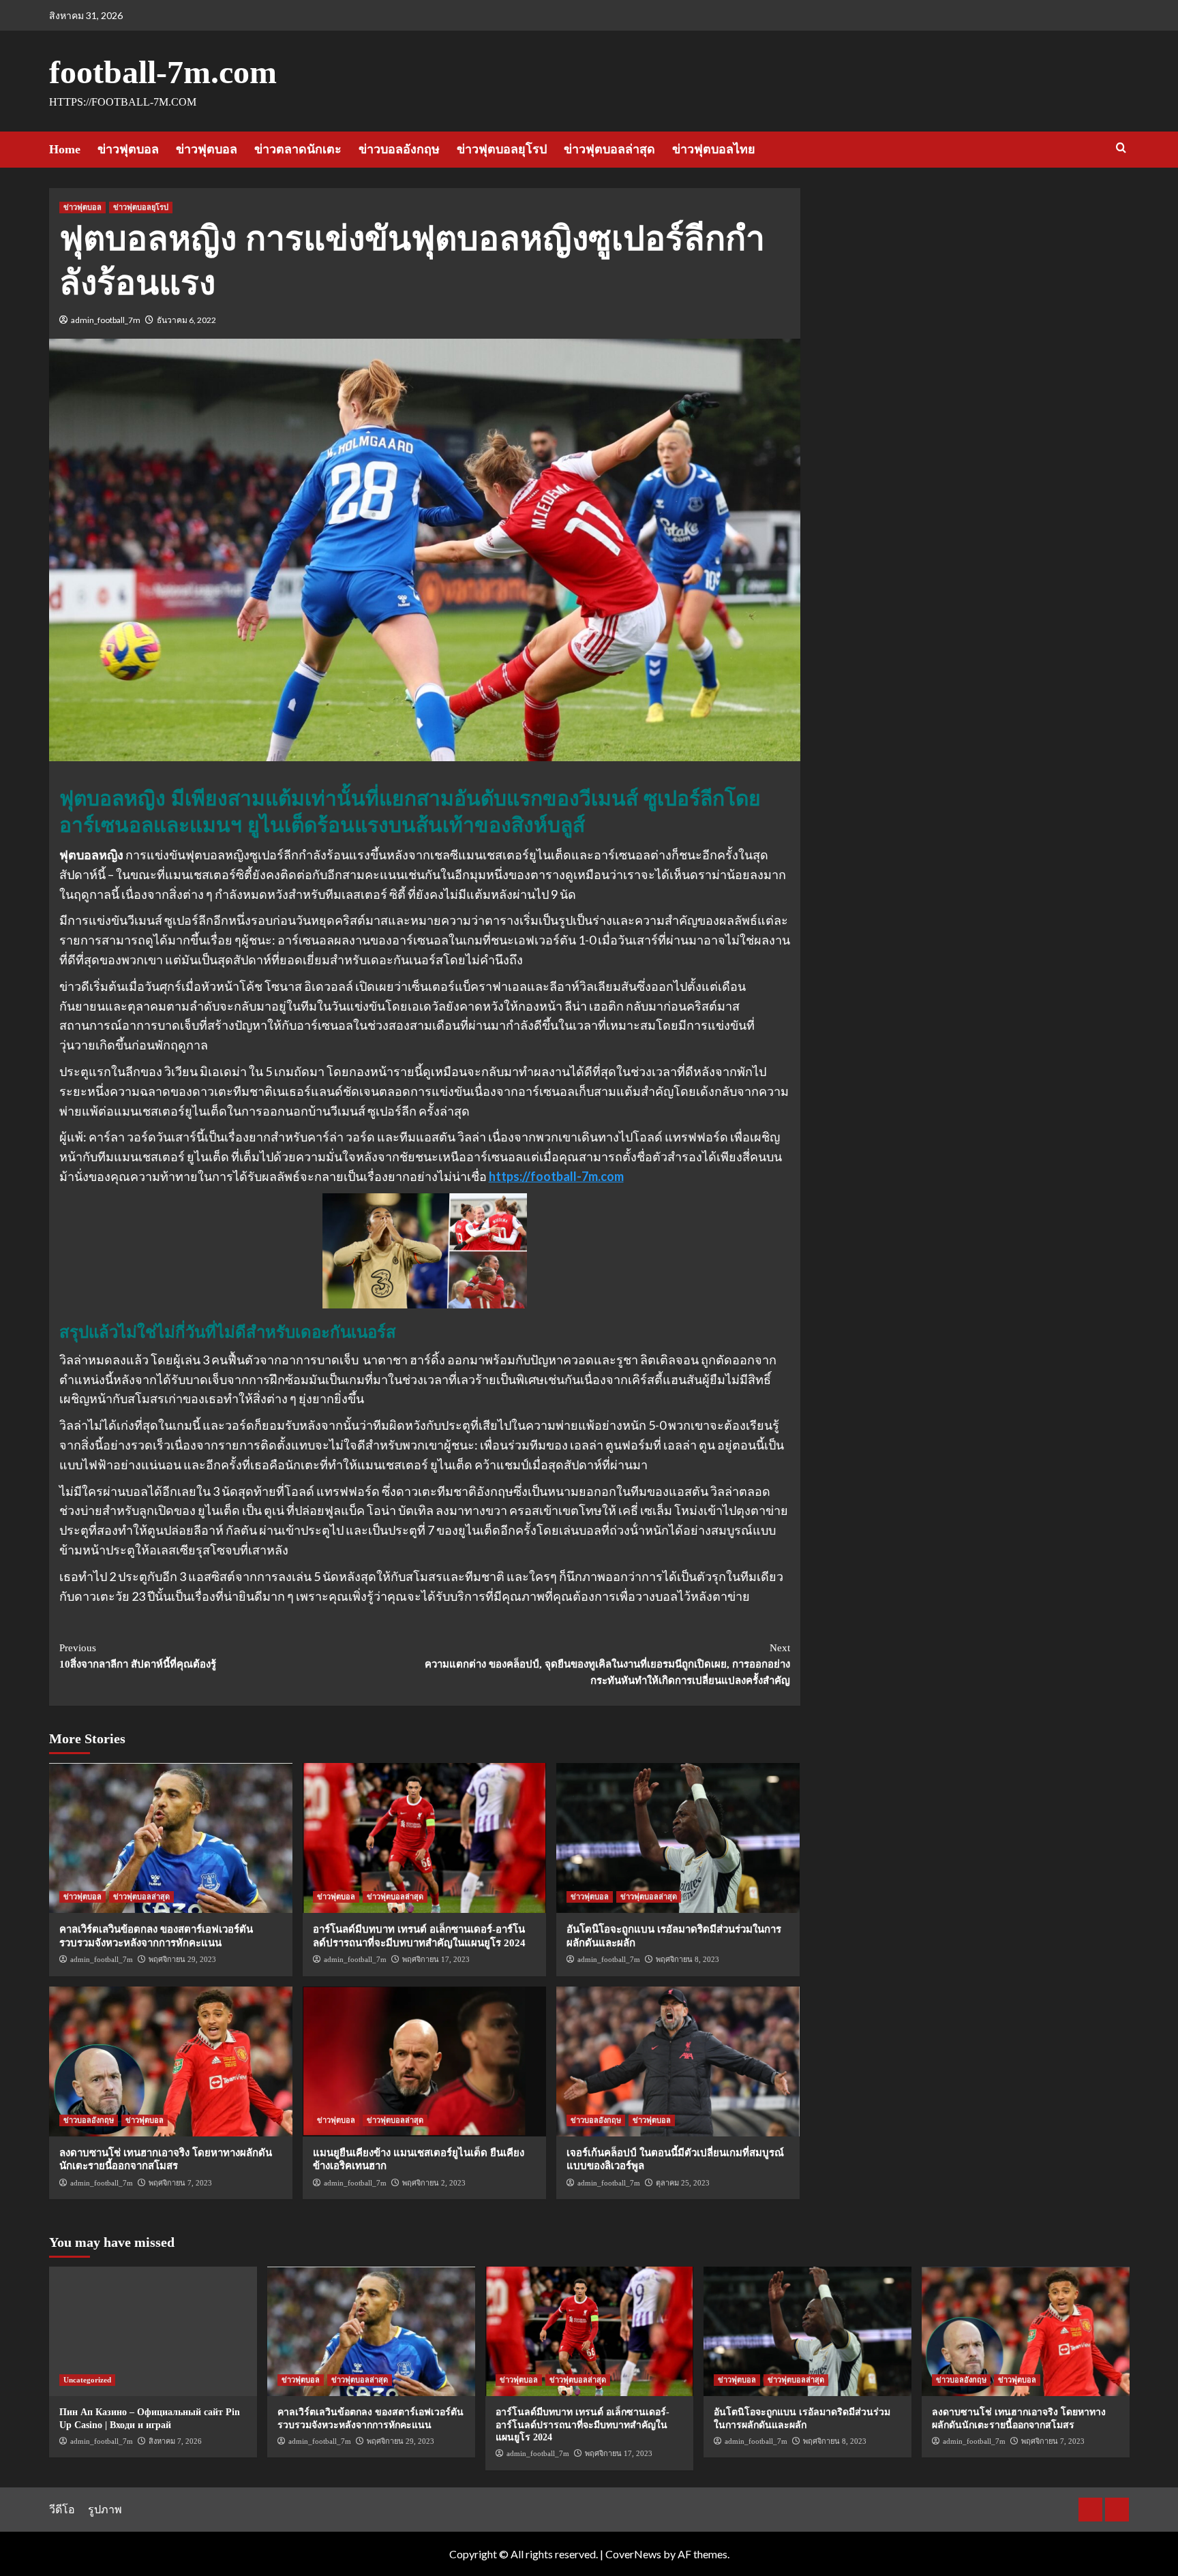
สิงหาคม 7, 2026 (175, 2441)
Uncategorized (87, 2380)
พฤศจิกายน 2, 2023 (434, 2183)
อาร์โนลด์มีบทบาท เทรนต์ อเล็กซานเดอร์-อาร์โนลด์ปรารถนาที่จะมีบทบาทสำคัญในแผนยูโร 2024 (583, 2424)
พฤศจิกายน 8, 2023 (688, 1959)
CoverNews (633, 2554)
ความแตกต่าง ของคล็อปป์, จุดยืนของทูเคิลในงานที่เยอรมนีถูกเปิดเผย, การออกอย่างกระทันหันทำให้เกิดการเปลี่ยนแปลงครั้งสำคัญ (607, 1664)
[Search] (1121, 148)
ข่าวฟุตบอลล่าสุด (609, 149)
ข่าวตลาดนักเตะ (298, 149)
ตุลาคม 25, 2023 (683, 2183)
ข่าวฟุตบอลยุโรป (502, 149)
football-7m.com (163, 72)
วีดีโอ (62, 2509)
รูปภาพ (105, 2509)
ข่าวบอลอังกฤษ (399, 149)
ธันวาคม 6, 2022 (186, 320)
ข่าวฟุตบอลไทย (714, 149)
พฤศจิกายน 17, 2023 (436, 1959)
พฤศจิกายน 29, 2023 (182, 1959)
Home (65, 149)
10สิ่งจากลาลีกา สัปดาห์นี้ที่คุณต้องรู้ (138, 1656)
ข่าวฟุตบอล (128, 149)
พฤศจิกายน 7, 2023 (180, 2183)
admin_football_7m (106, 320)
